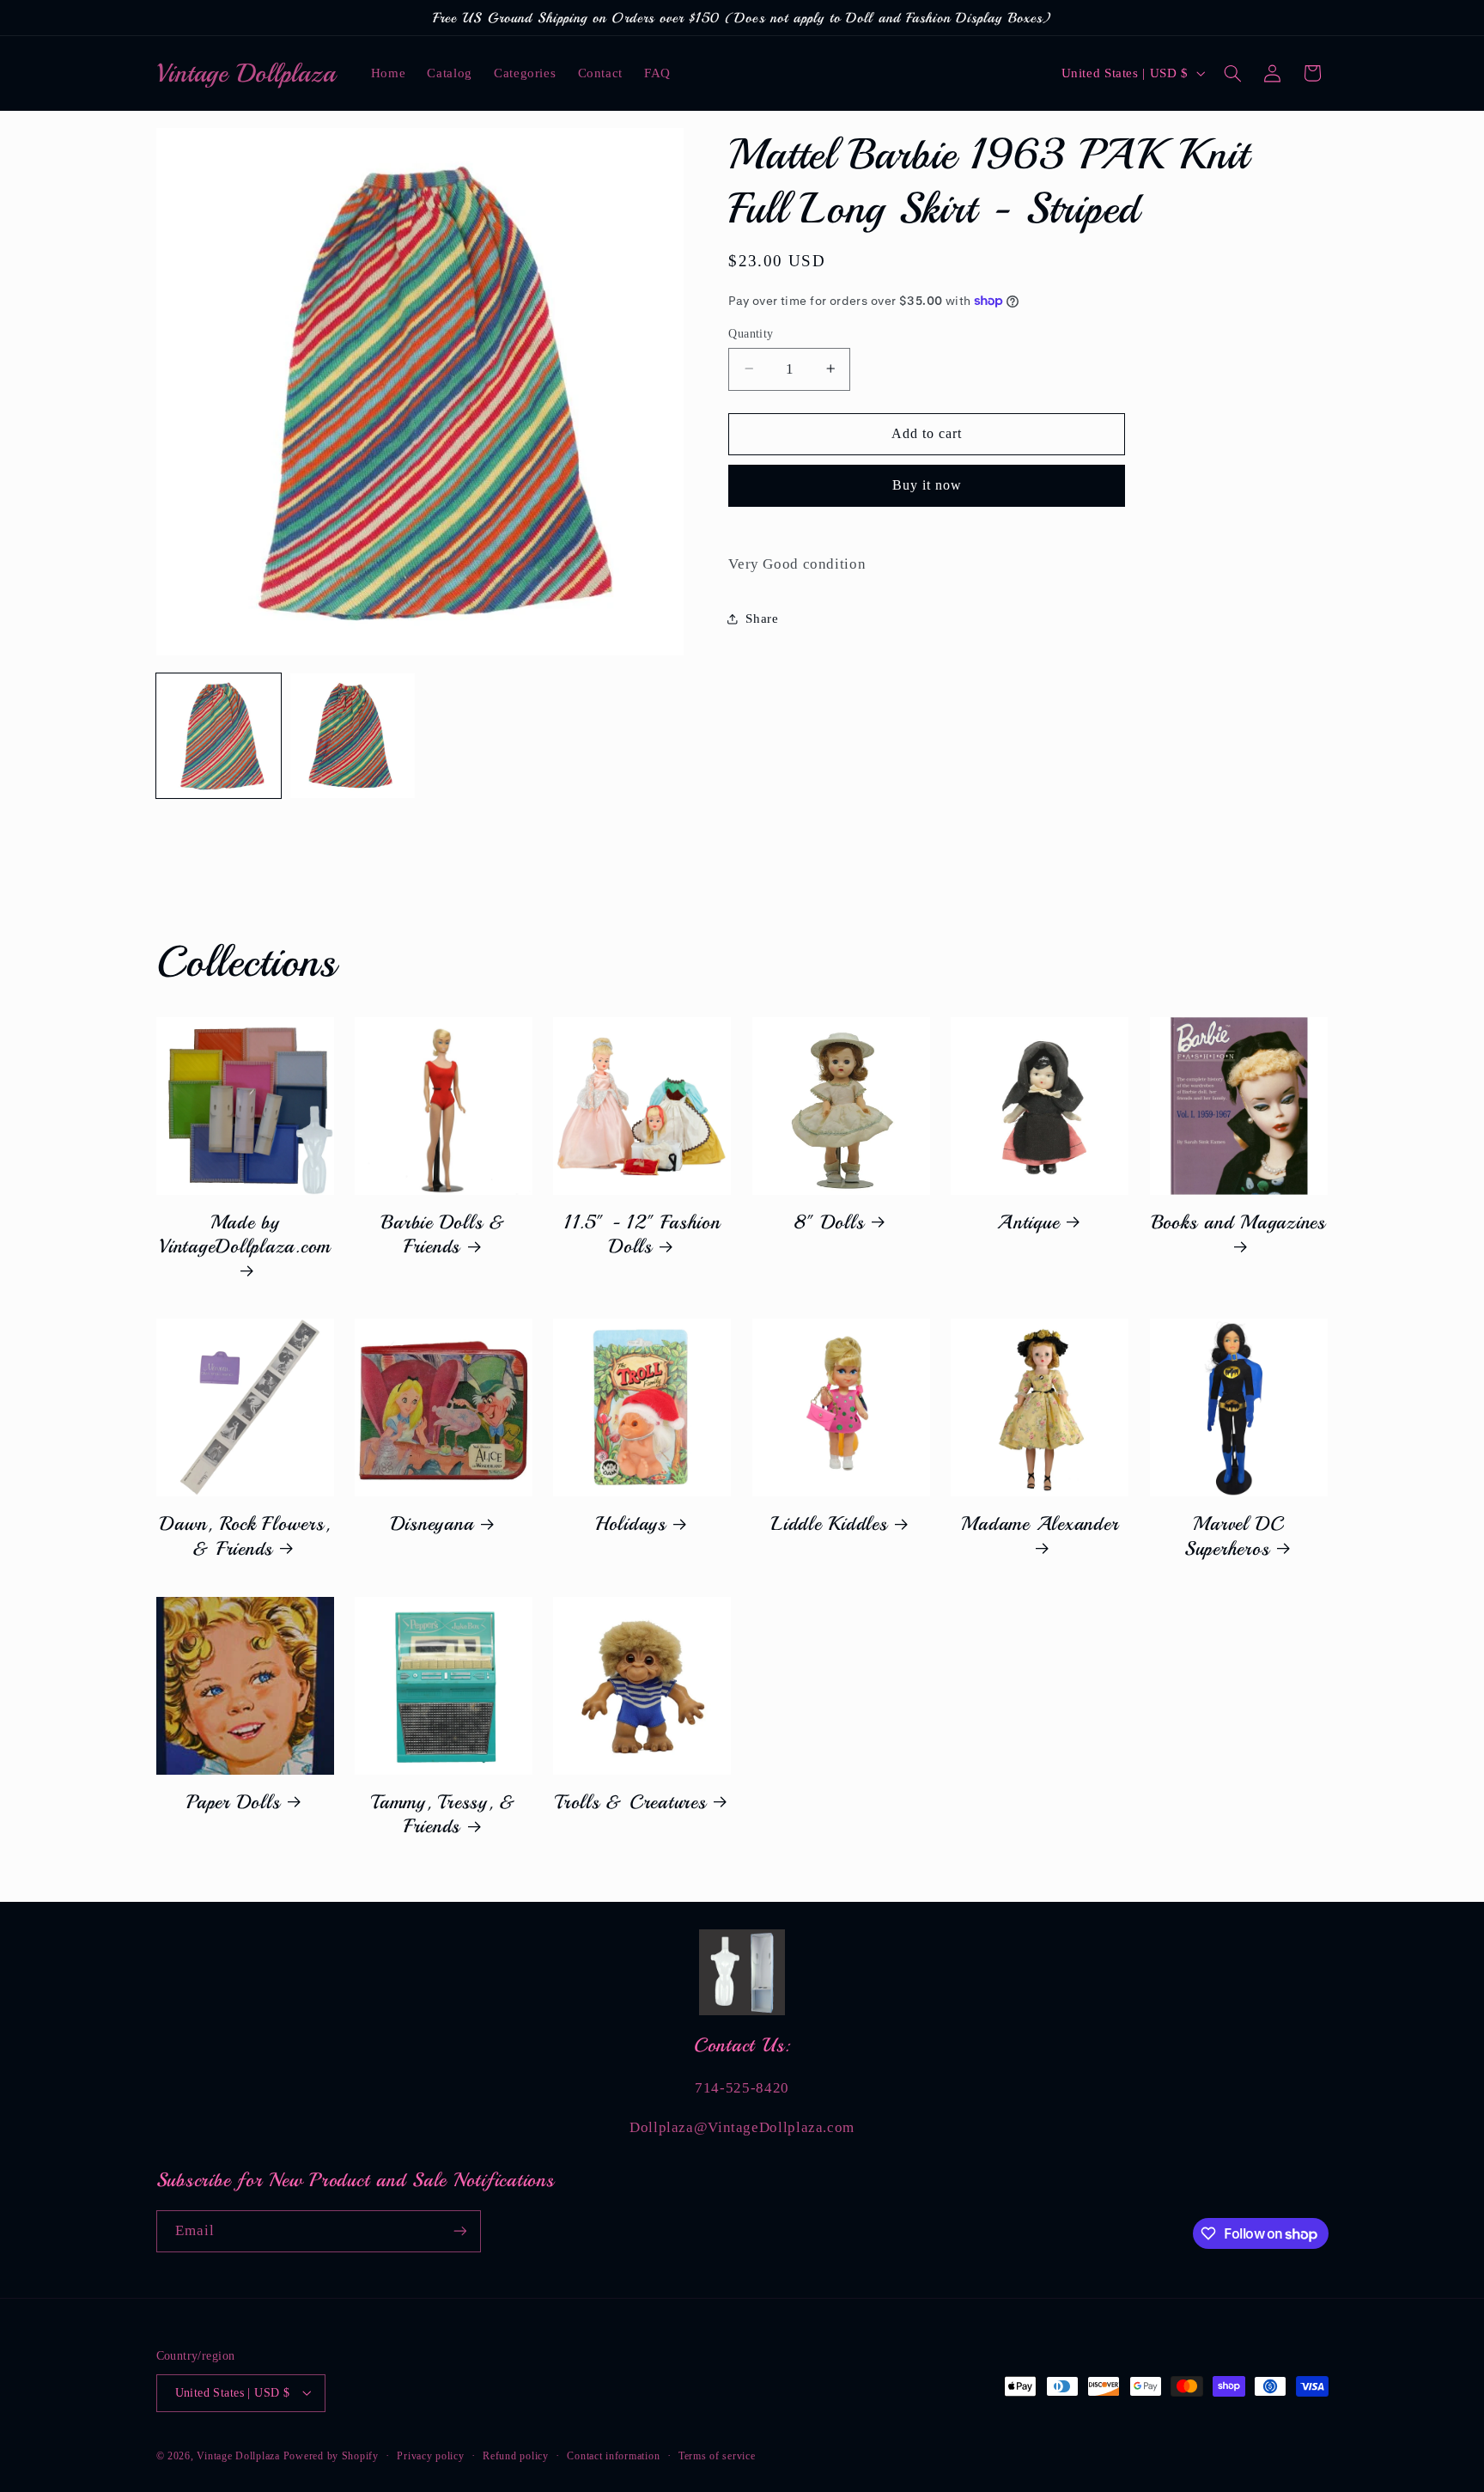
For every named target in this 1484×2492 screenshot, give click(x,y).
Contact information (613, 2455)
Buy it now (927, 485)
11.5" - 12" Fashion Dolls (642, 1234)
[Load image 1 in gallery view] (219, 736)
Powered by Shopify (331, 2455)
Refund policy (516, 2455)
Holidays (631, 1524)
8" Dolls (829, 1222)
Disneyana (432, 1524)
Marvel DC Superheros (1234, 1536)
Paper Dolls (233, 1802)
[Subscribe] (459, 2231)
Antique (1028, 1222)
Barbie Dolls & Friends (444, 1234)
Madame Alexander (1040, 1524)
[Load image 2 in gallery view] (353, 736)
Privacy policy (430, 2455)
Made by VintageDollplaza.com (245, 1234)
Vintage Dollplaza (238, 2455)
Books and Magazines (1239, 1222)
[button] (1232, 73)
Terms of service (717, 2455)
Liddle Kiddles (830, 1524)
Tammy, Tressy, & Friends (444, 1814)
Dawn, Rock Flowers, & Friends (245, 1536)
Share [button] (762, 618)
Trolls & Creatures (631, 1802)
